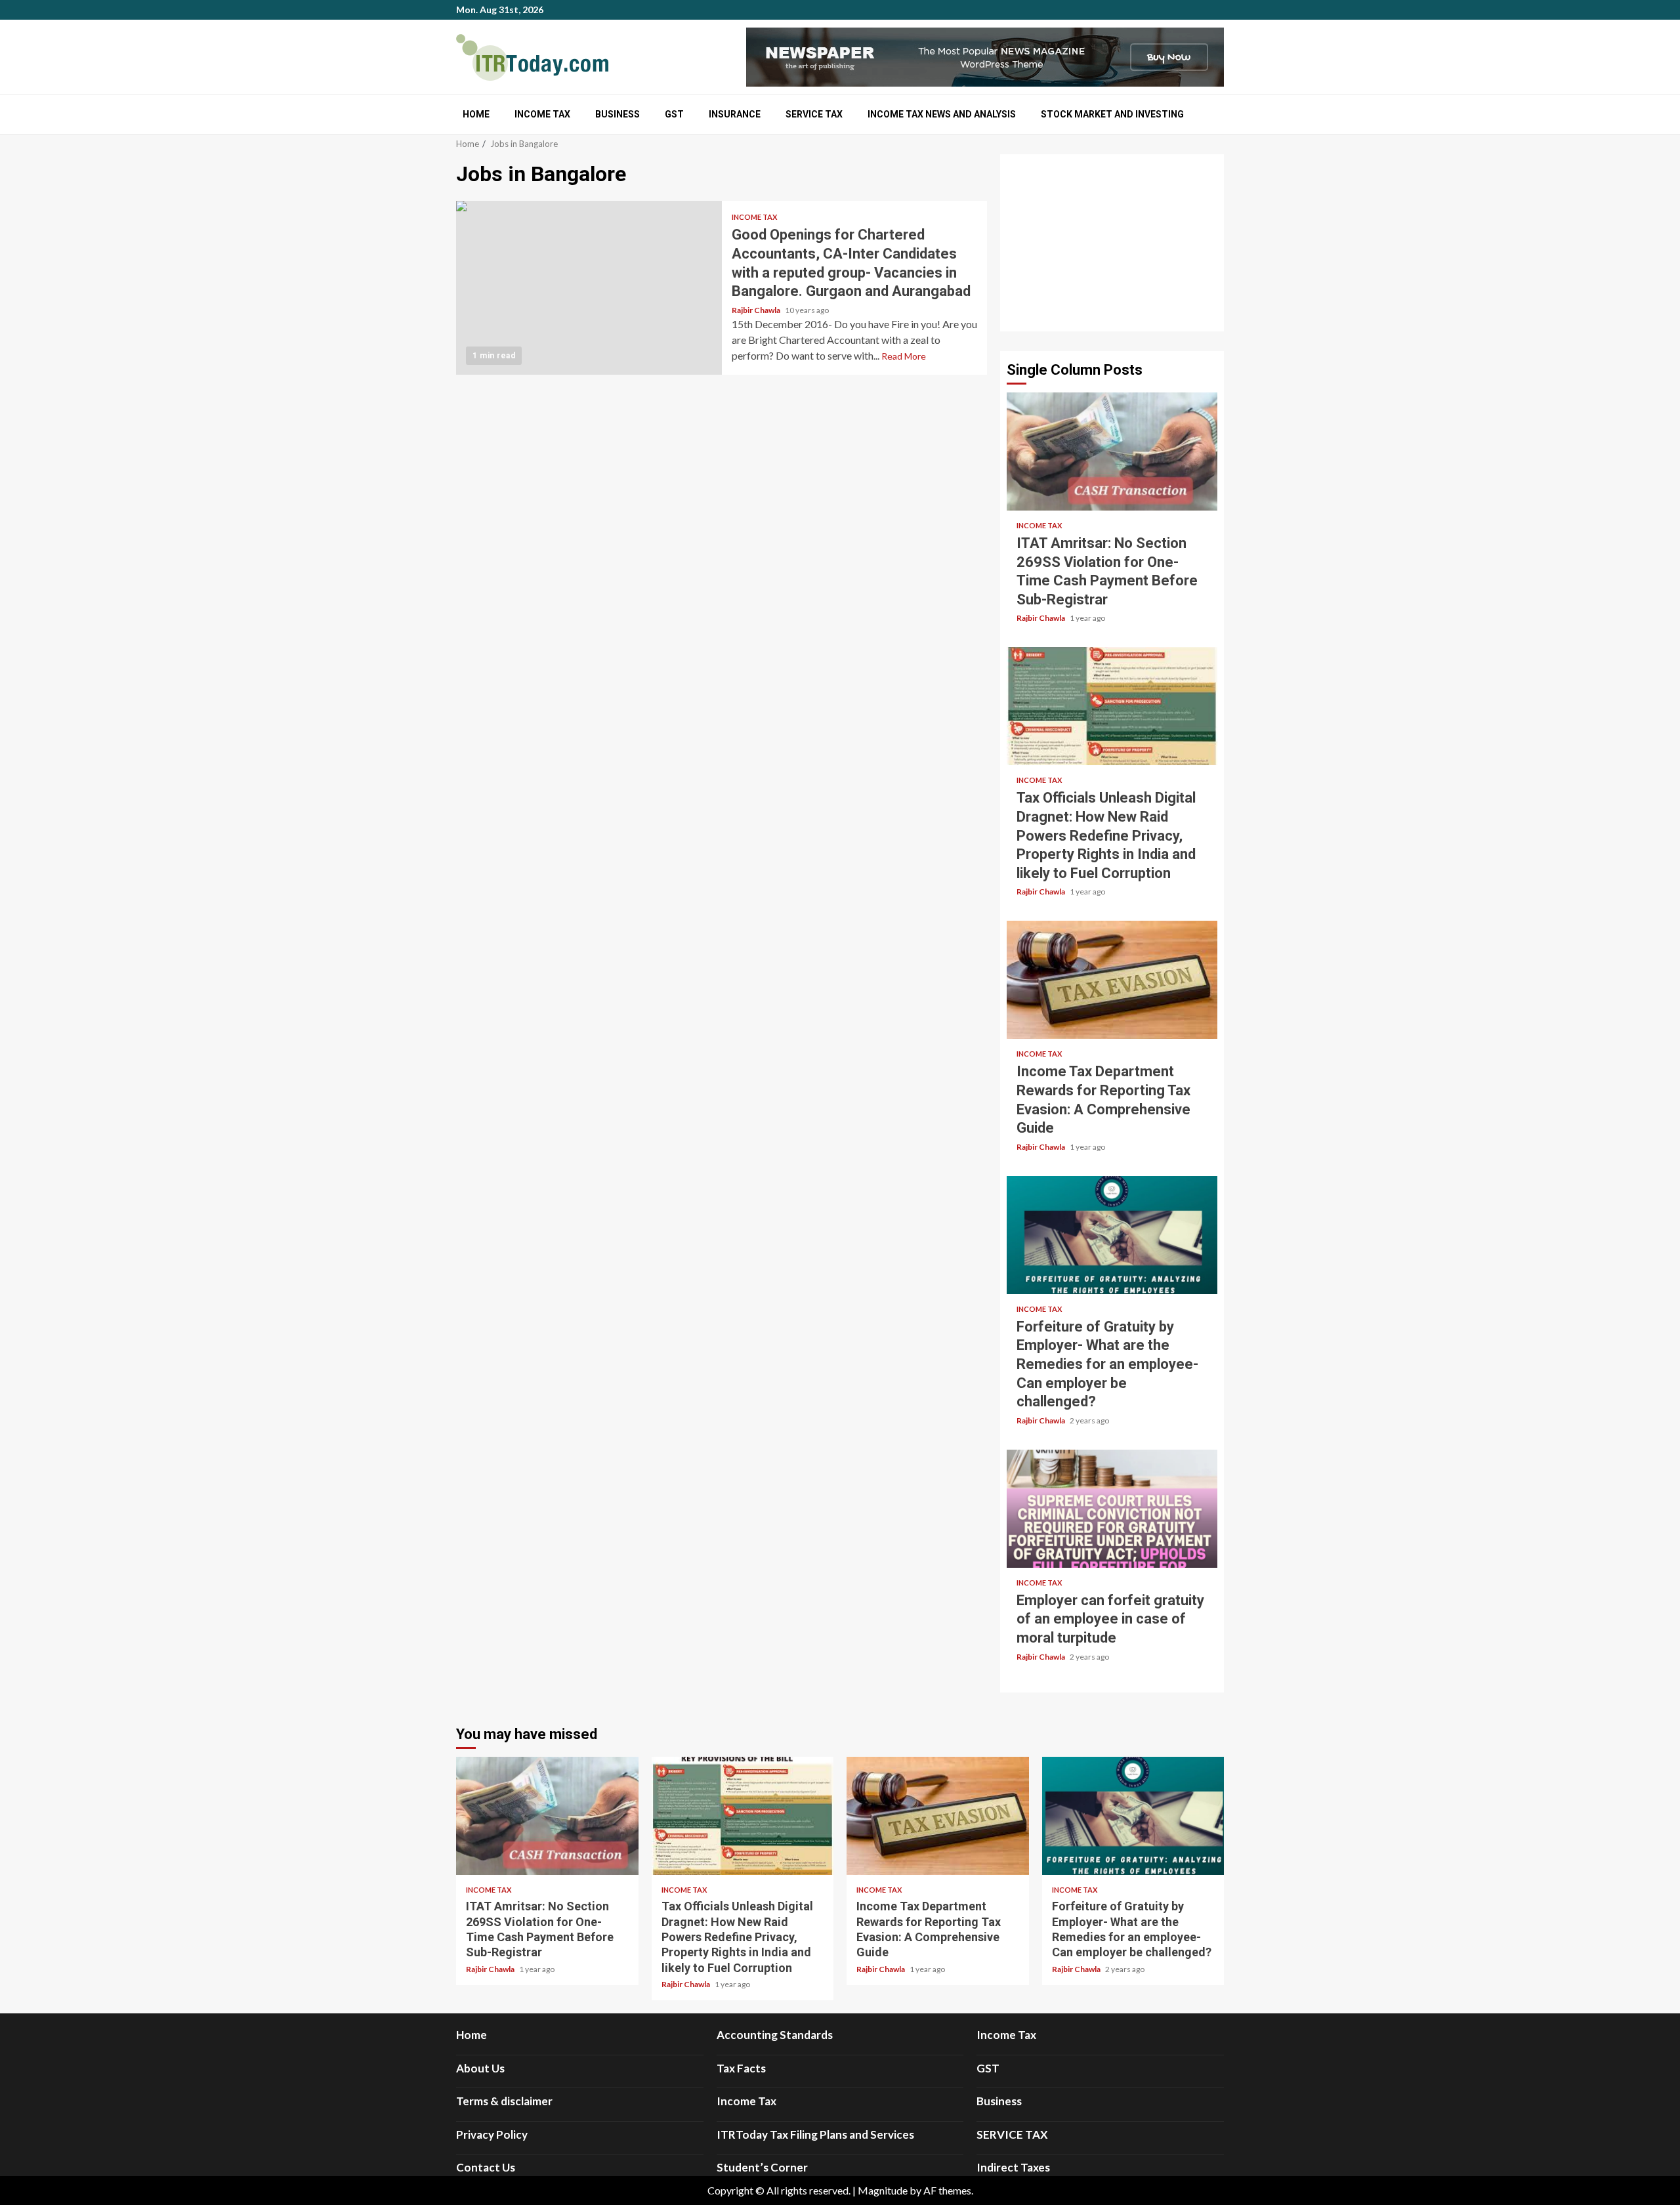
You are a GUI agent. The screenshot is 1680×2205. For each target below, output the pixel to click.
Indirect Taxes (1013, 2167)
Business (618, 114)
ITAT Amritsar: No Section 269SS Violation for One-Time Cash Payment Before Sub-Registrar (1112, 451)
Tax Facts (741, 2068)
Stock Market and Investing (1112, 114)
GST (674, 114)
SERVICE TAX (814, 114)
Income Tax (542, 114)
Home (476, 114)
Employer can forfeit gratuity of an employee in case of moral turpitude (1112, 1509)
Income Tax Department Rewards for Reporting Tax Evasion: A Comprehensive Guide (1112, 980)
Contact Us (486, 2167)
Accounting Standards (775, 2035)
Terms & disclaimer (504, 2101)
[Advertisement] (1112, 243)
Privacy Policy (492, 2134)
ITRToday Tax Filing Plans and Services (815, 2134)
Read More (904, 356)
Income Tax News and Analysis (942, 114)
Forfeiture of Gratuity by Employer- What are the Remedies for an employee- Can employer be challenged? (1112, 1235)
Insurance (735, 114)
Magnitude (883, 2190)
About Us (480, 2068)
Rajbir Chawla (757, 310)
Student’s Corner (762, 2167)
